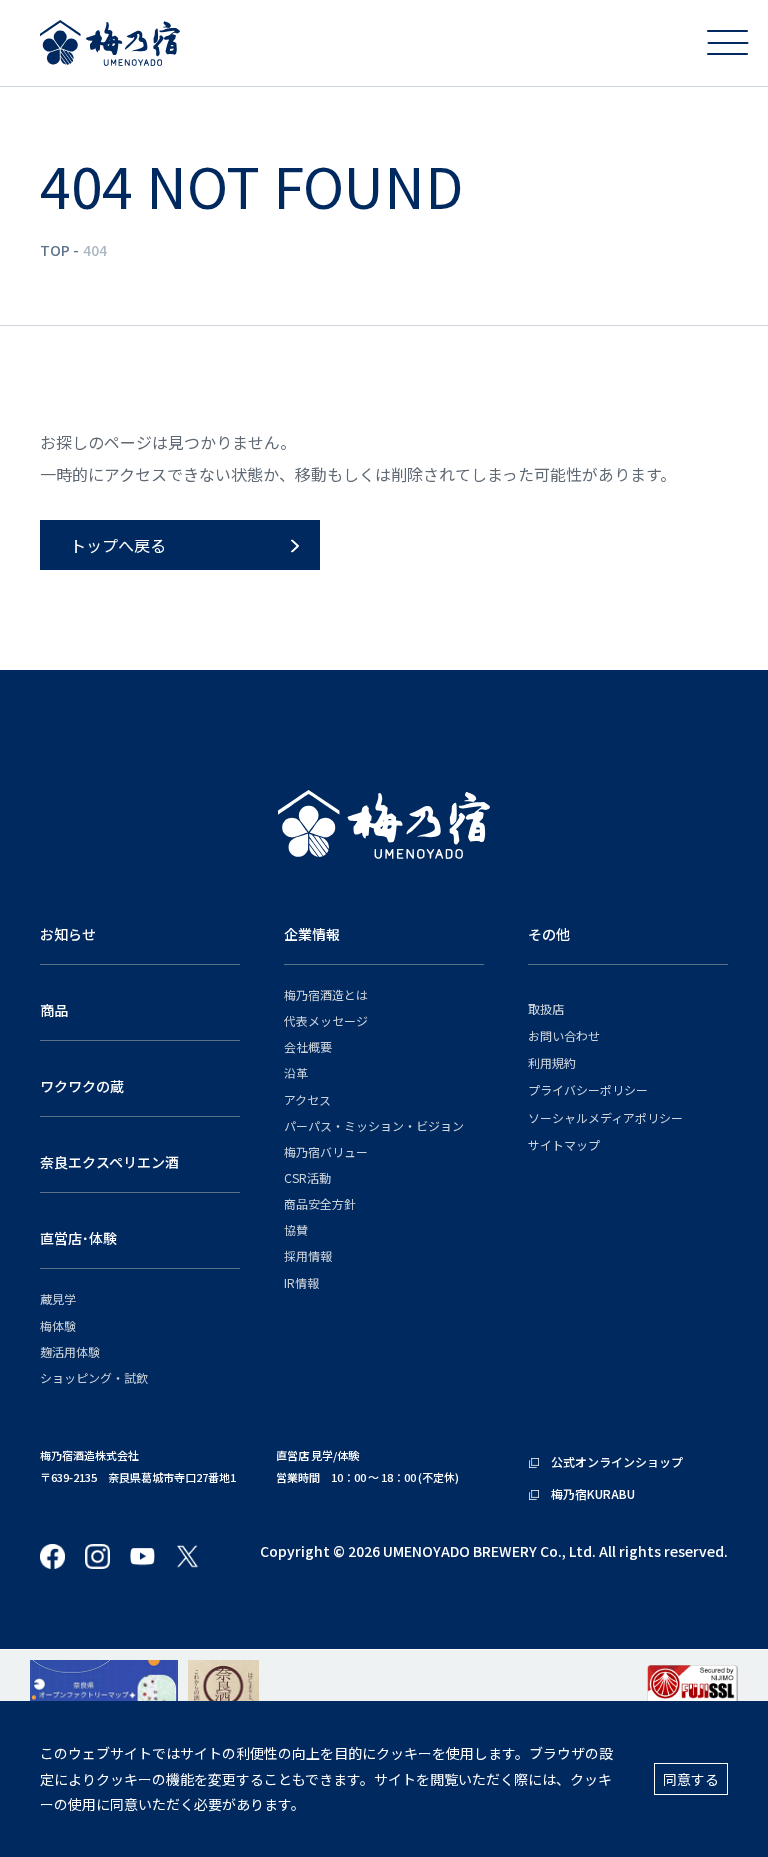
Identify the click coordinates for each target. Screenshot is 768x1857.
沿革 (296, 1072)
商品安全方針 (320, 1203)
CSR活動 (307, 1177)
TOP (55, 250)
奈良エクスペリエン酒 (109, 1162)
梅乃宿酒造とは (326, 994)
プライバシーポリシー (588, 1089)
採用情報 (308, 1255)
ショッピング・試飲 (94, 1377)
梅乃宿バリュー (326, 1151)
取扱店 (546, 1008)
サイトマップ (564, 1144)
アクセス (307, 1099)
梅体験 (58, 1325)
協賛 (296, 1229)
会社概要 (308, 1046)
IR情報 (301, 1282)
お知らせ (68, 934)
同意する (691, 1779)
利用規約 (552, 1062)
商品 (54, 1010)
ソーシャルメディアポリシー (605, 1117)
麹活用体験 (70, 1351)
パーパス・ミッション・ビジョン (374, 1125)
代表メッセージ (326, 1020)
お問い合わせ (564, 1035)
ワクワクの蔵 (82, 1086)
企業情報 (312, 934)
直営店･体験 (78, 1238)
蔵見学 (58, 1298)
